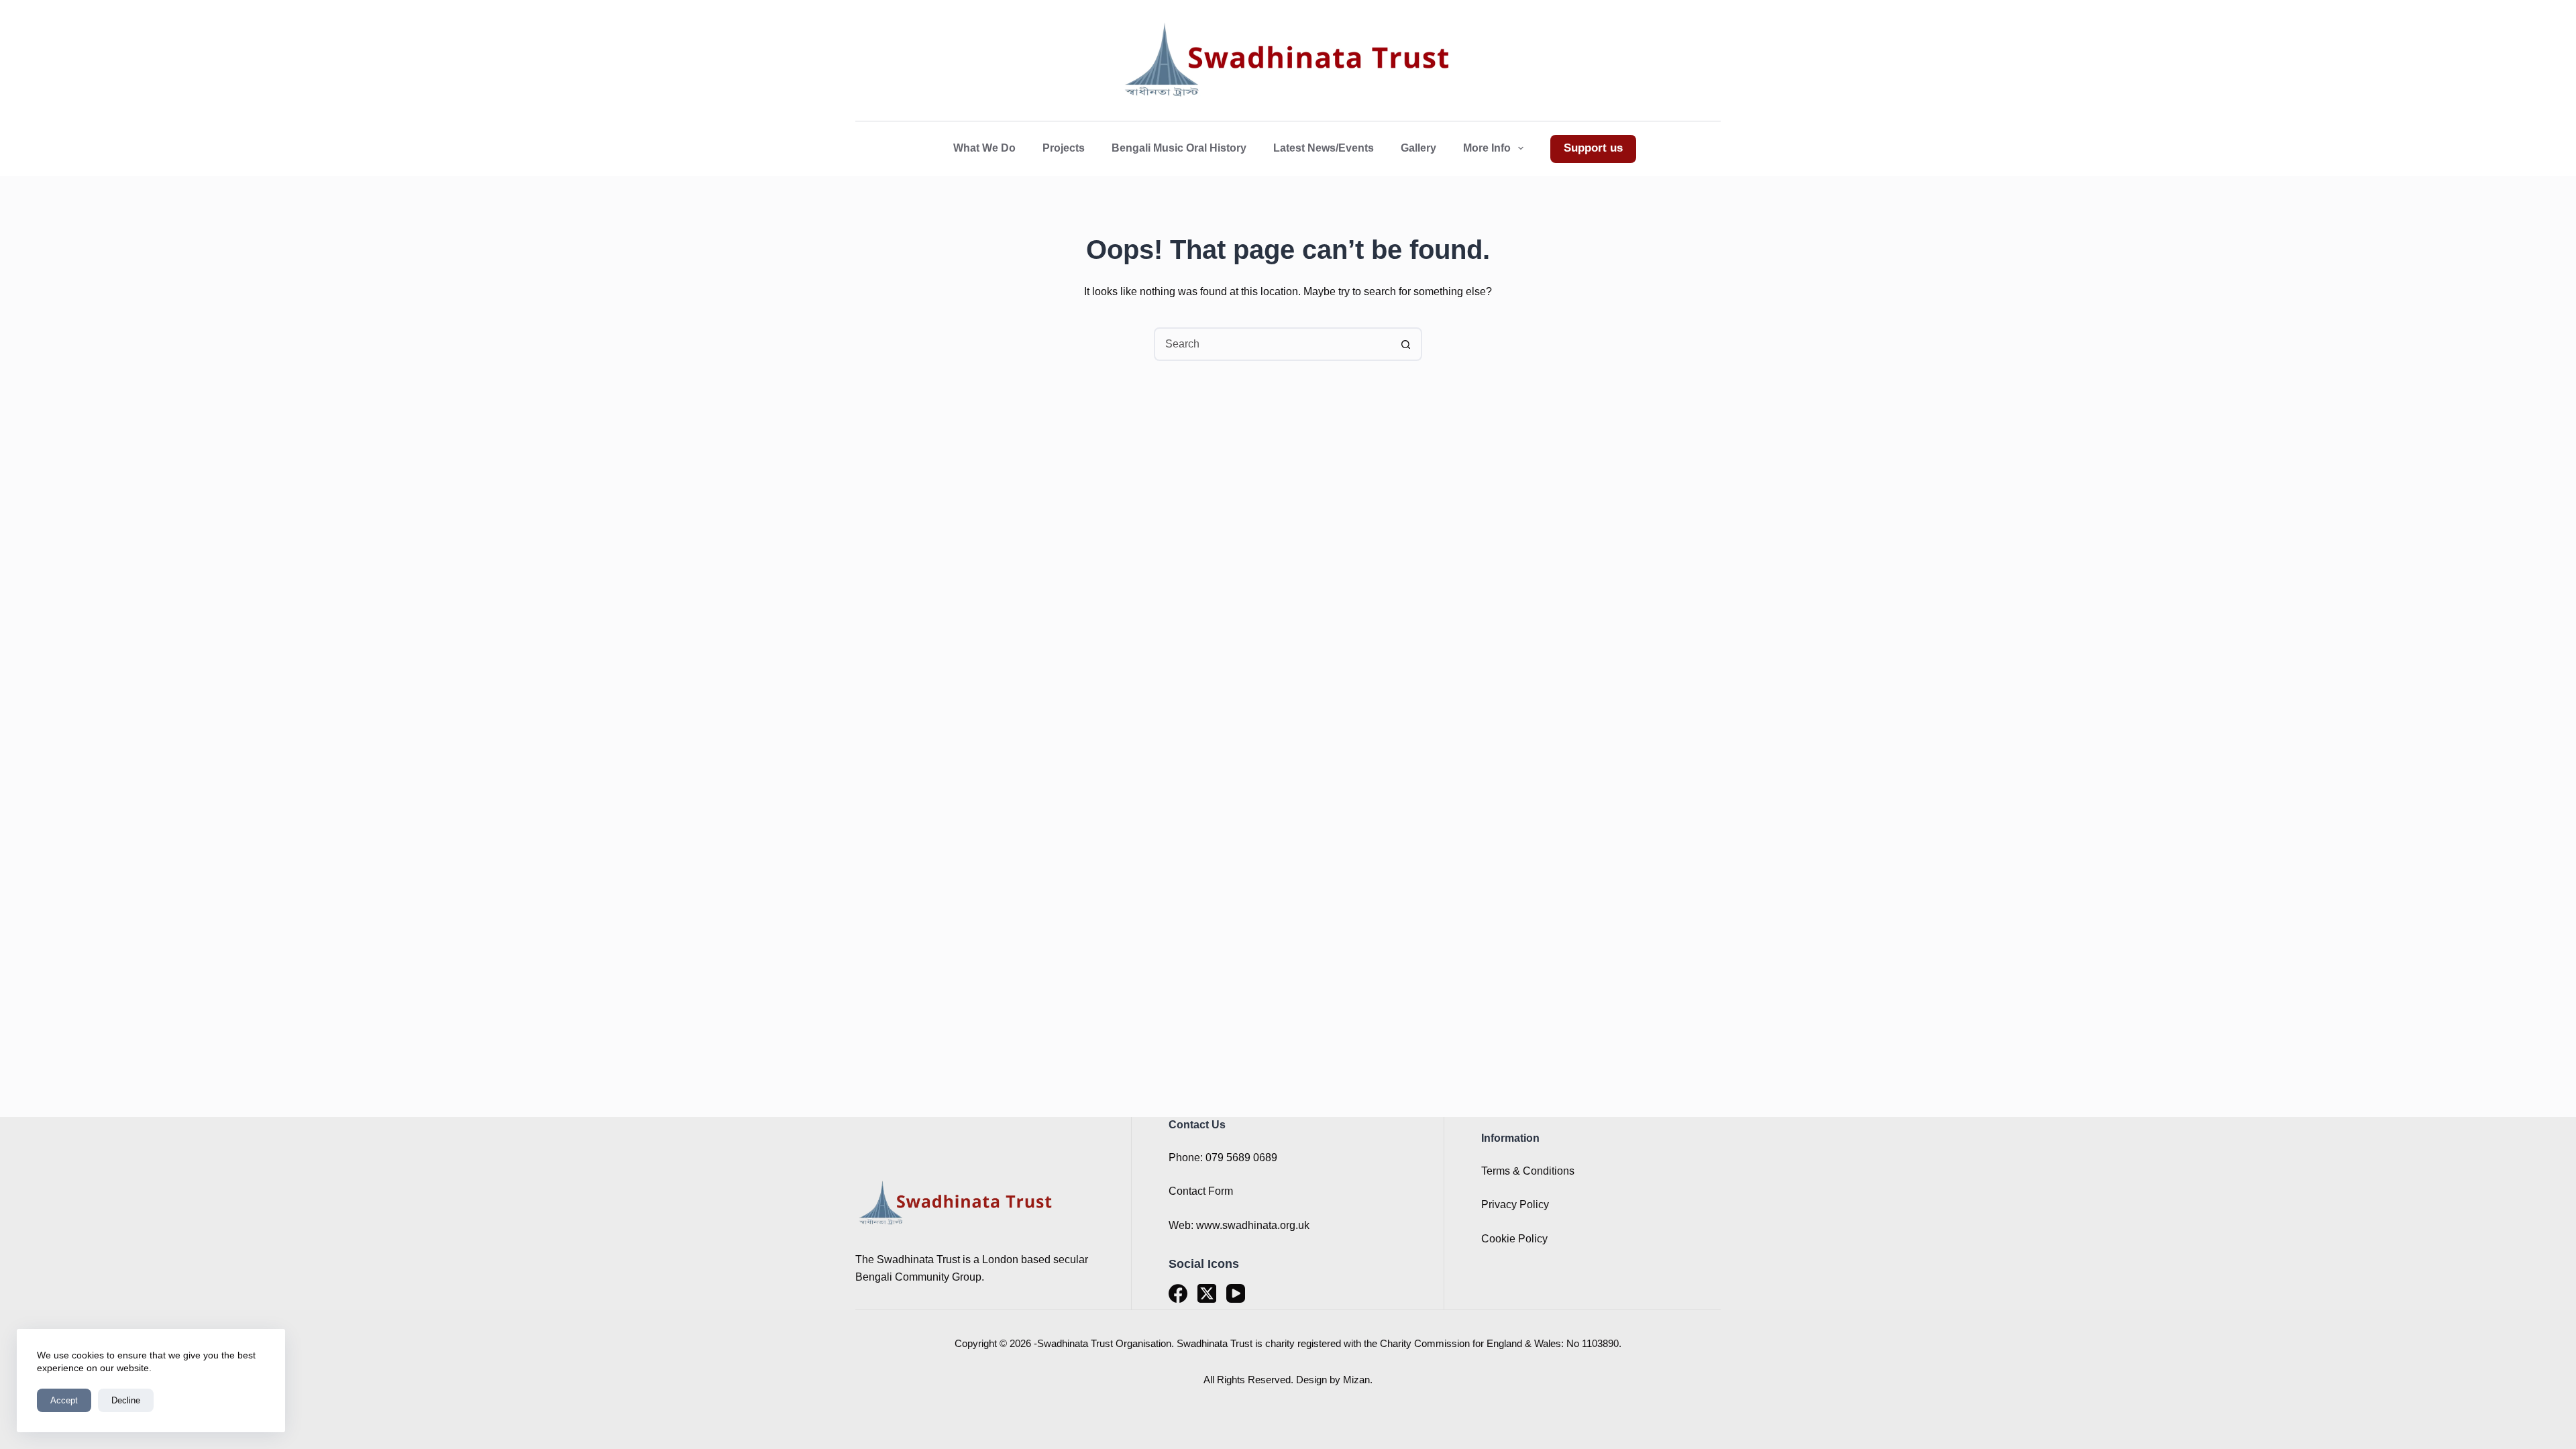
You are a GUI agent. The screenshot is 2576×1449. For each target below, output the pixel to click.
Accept (64, 1400)
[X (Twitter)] (1207, 1293)
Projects (1064, 148)
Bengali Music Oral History (1179, 148)
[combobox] (1273, 344)
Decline (126, 1400)
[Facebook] (1178, 1293)
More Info (1487, 148)
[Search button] (1405, 344)
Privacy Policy (1515, 1204)
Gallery (1418, 148)
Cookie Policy (1514, 1239)
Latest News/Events (1324, 148)
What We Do (984, 148)
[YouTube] (1236, 1293)
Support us (1593, 148)
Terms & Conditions (1528, 1171)
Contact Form (1201, 1191)
